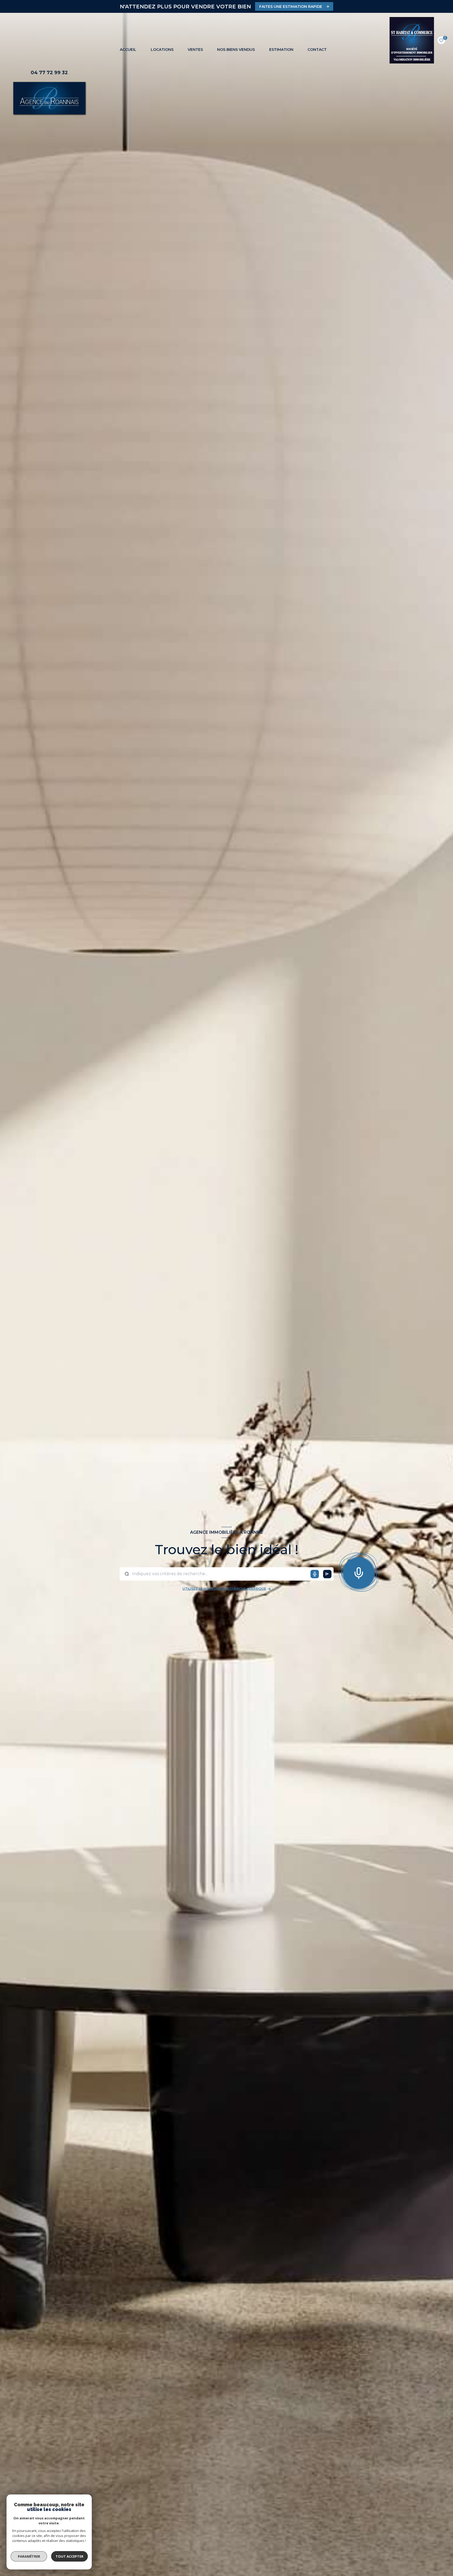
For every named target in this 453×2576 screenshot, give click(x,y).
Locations (162, 50)
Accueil (128, 50)
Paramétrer (29, 2556)
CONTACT (317, 50)
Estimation (281, 50)
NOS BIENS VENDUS (236, 50)
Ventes (195, 50)
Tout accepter (69, 2556)
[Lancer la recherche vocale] (359, 1572)
